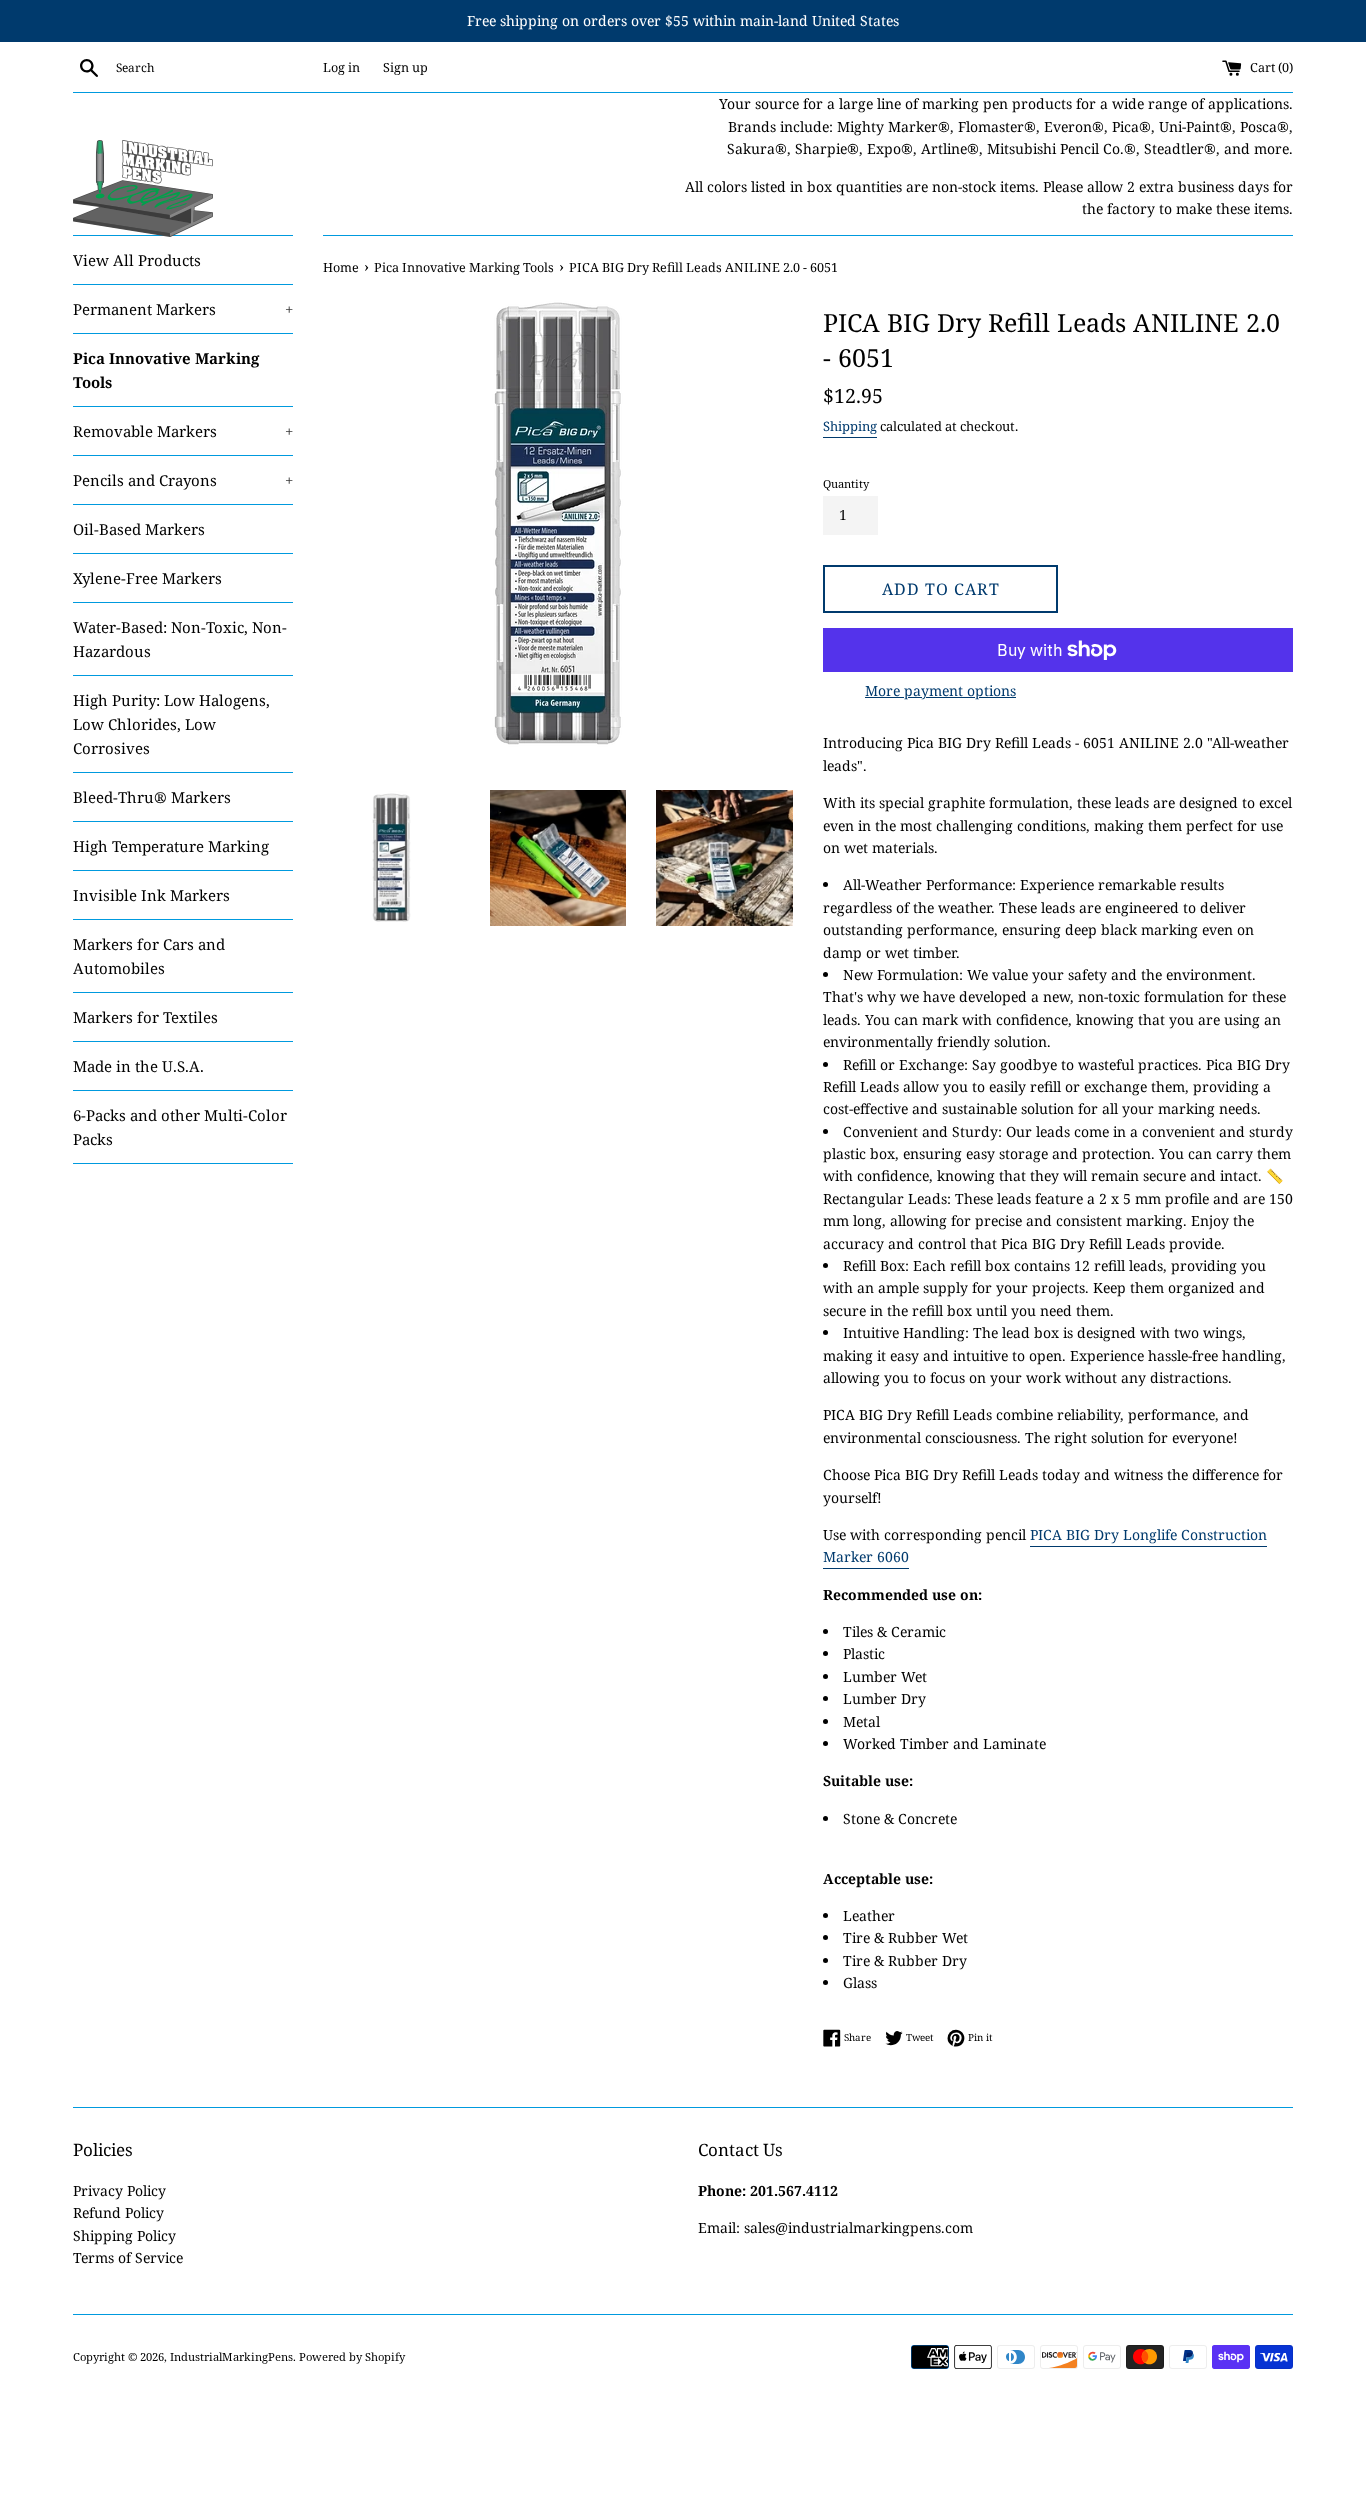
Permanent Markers (183, 309)
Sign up (405, 67)
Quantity (846, 483)
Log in (341, 67)
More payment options (940, 690)
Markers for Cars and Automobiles (149, 956)
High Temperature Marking (171, 846)
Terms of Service (128, 2257)
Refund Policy (118, 2212)
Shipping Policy (124, 2235)
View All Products (137, 260)
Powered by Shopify (352, 2356)
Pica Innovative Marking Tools (166, 370)
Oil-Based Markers (139, 529)
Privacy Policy (119, 2190)
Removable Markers (183, 431)
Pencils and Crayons (183, 480)
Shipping (850, 426)
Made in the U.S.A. (138, 1066)
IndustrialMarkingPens (231, 2356)
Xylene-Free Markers (147, 578)
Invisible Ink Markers (151, 895)
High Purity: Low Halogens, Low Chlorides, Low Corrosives (171, 724)
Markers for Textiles (145, 1017)
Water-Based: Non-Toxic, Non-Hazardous (180, 639)
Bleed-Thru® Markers (152, 797)
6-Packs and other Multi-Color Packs (180, 1127)
